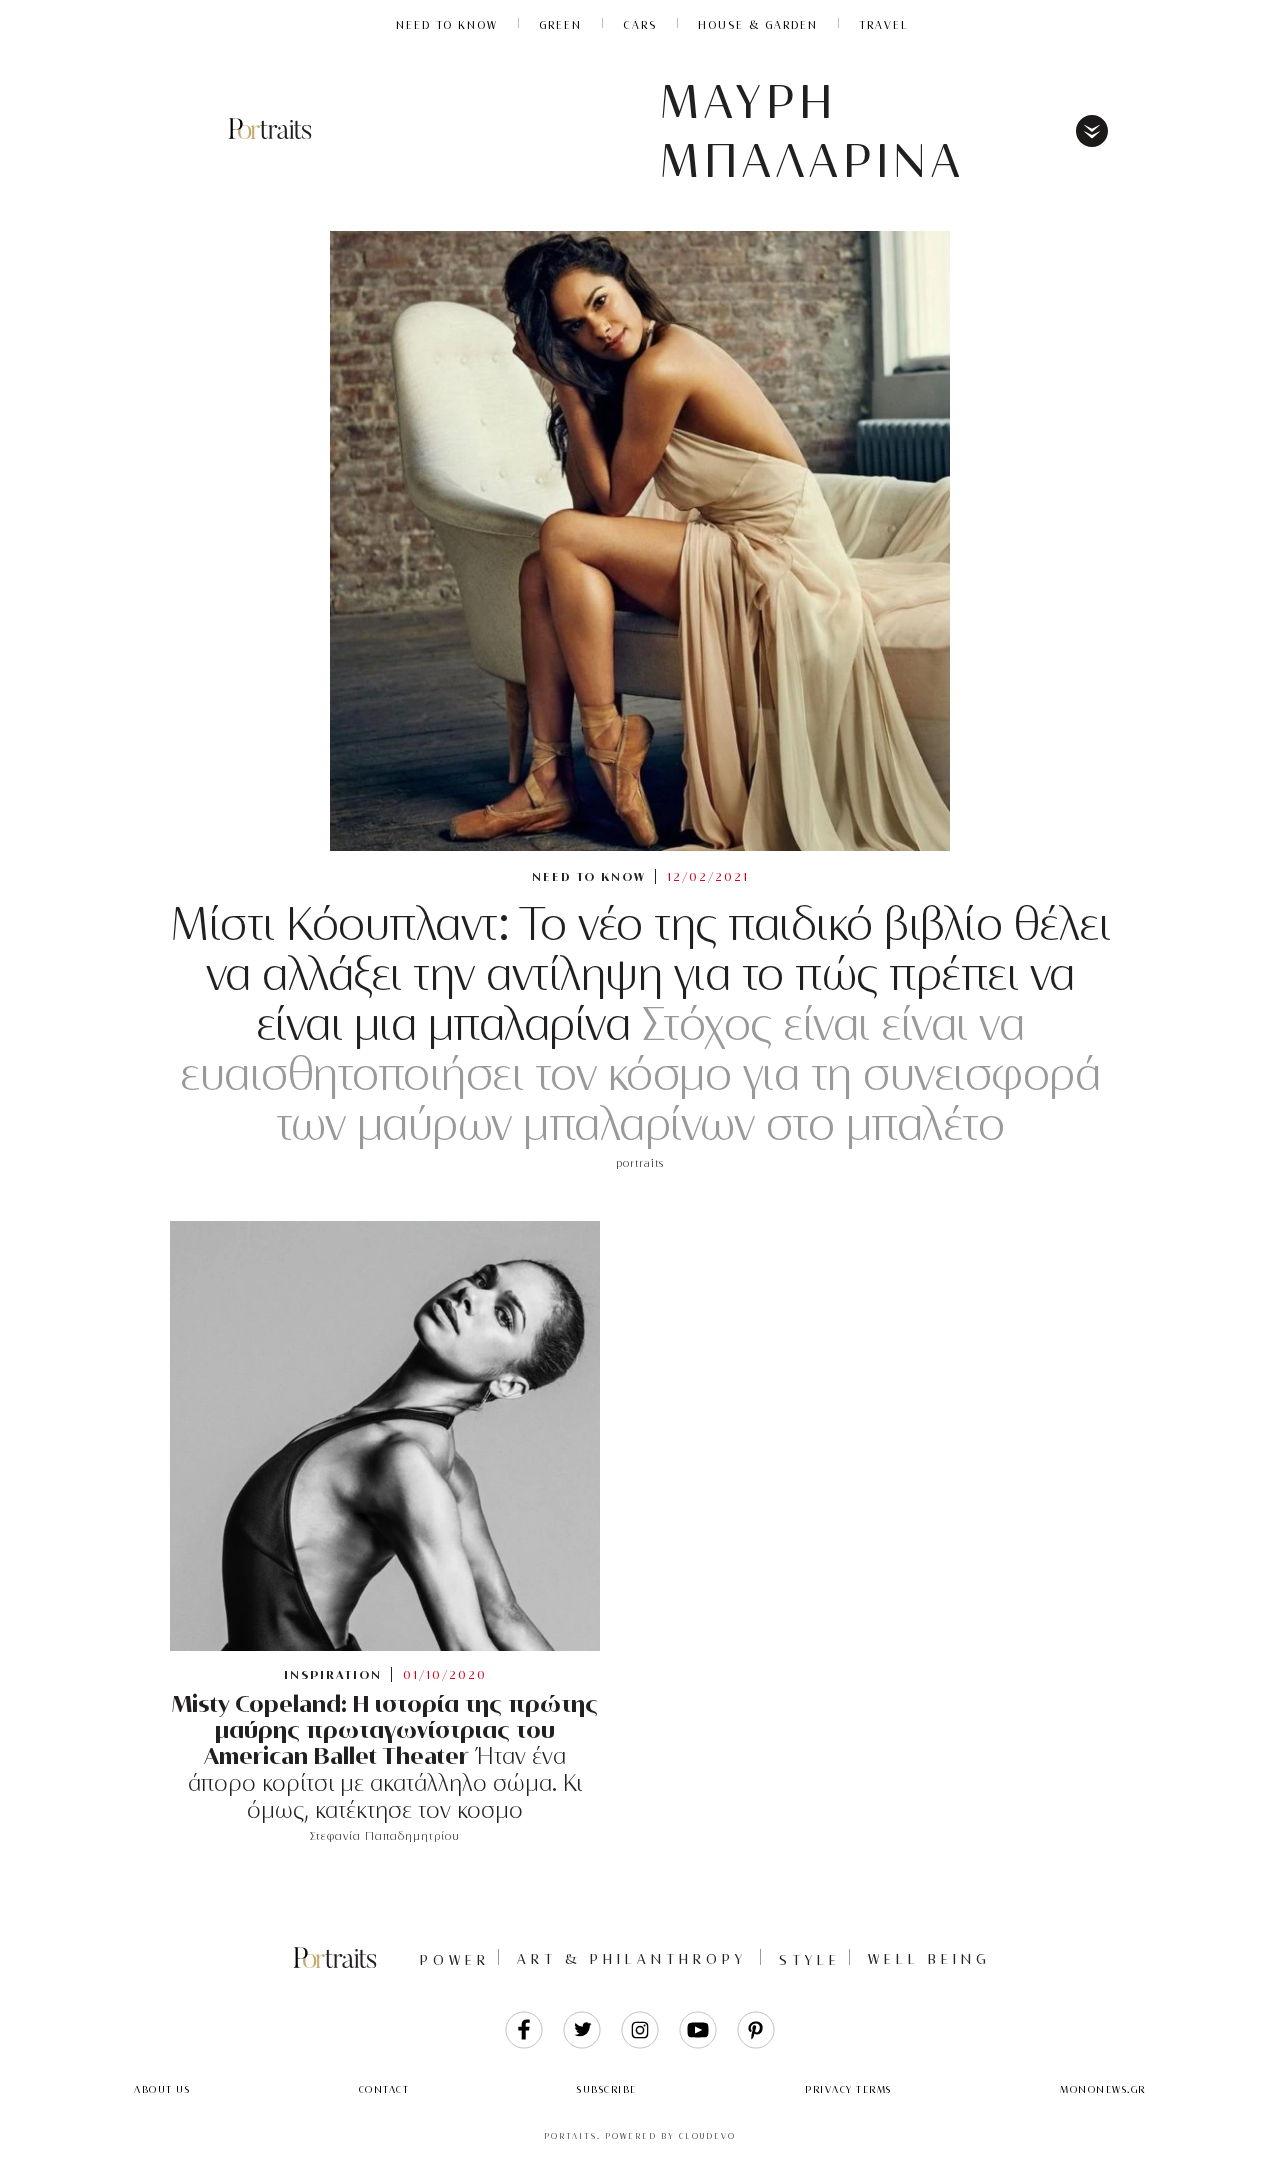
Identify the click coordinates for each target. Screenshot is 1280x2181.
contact (384, 2089)
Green (560, 25)
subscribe (607, 2089)
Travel (884, 25)
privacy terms (848, 2089)
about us (162, 2089)
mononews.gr (1103, 2089)
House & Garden (758, 25)
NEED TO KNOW (447, 25)
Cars (640, 25)
